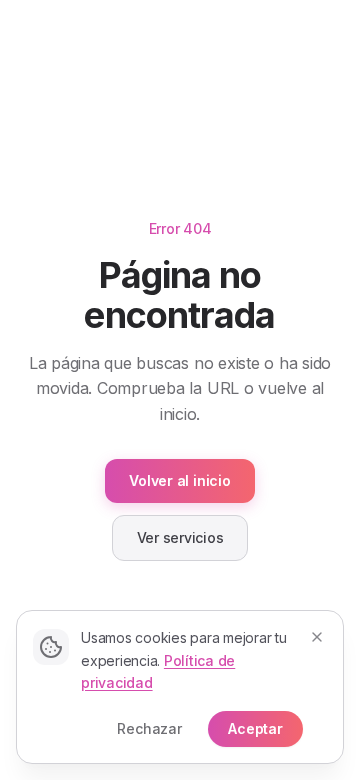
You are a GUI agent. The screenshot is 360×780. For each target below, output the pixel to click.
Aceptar (255, 728)
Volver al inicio (179, 480)
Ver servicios (180, 537)
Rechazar (149, 728)
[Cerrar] (317, 637)
